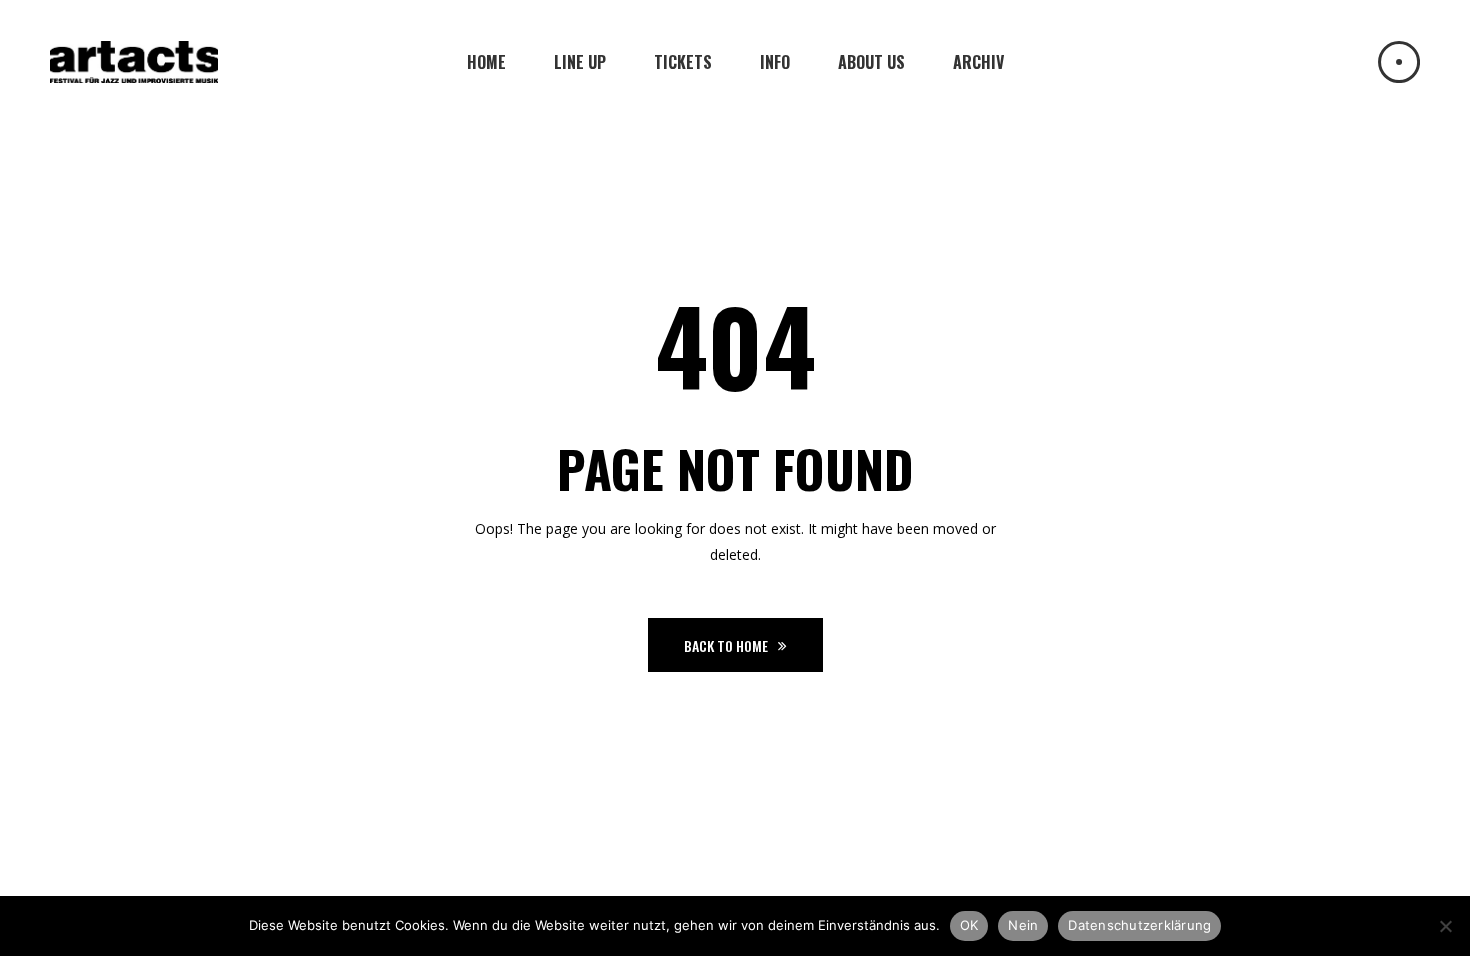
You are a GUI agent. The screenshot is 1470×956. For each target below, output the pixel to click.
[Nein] (1445, 926)
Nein (1023, 925)
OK (969, 925)
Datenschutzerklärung (1139, 925)
